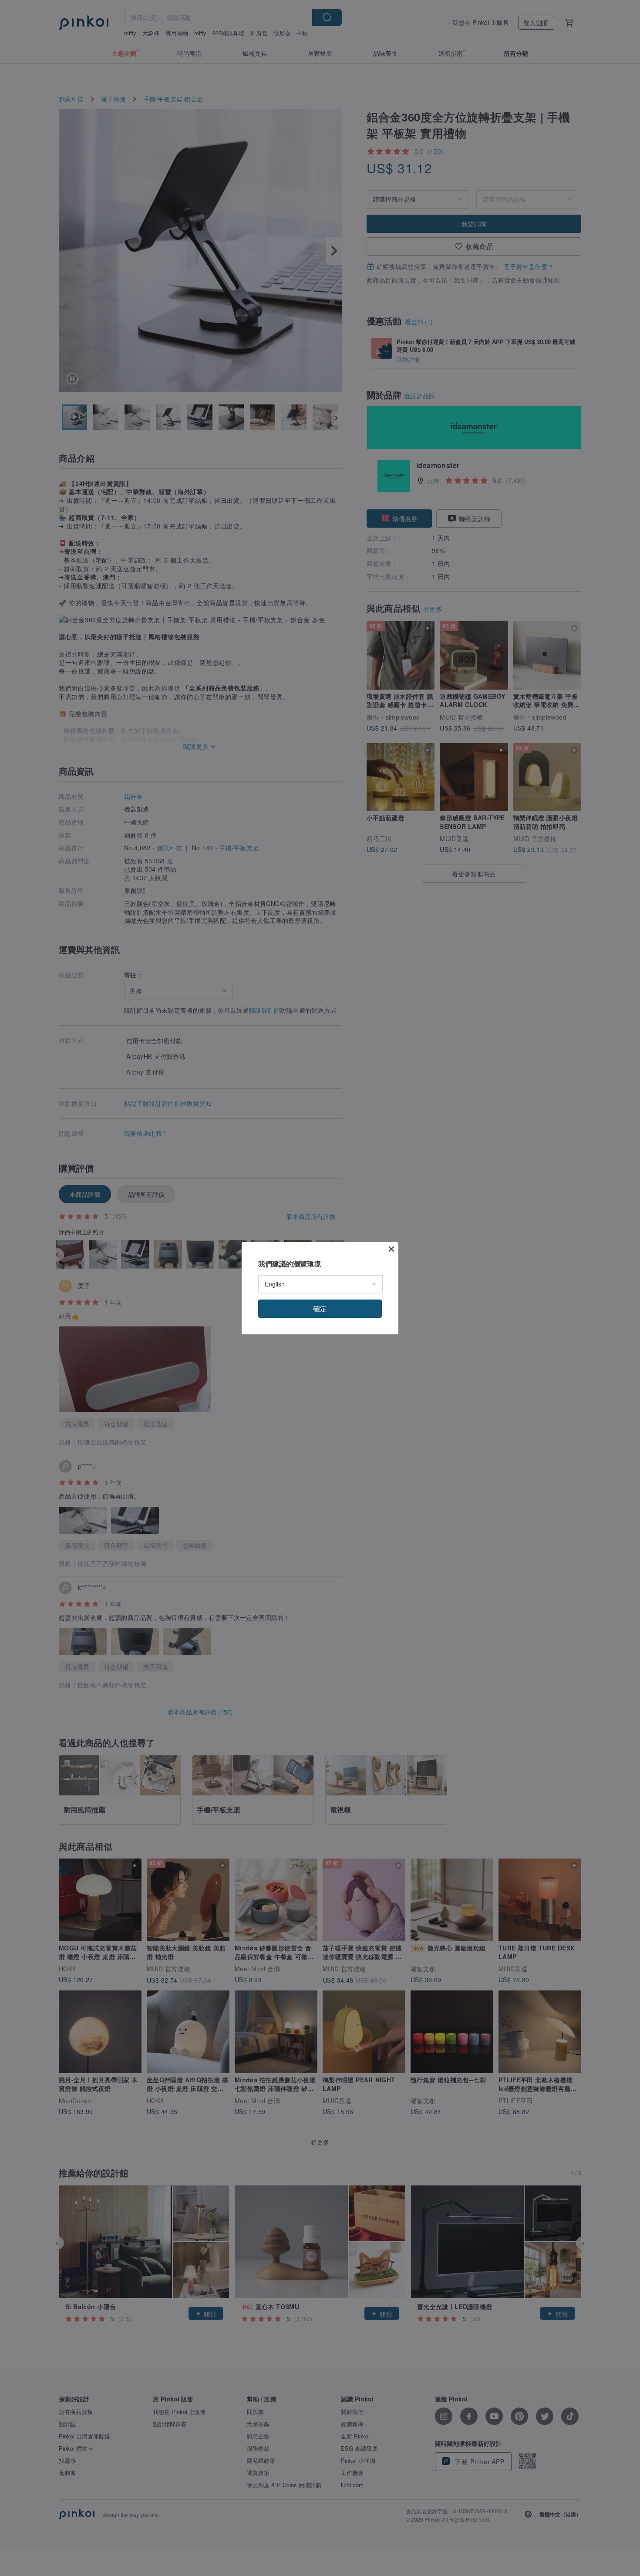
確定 (320, 1308)
